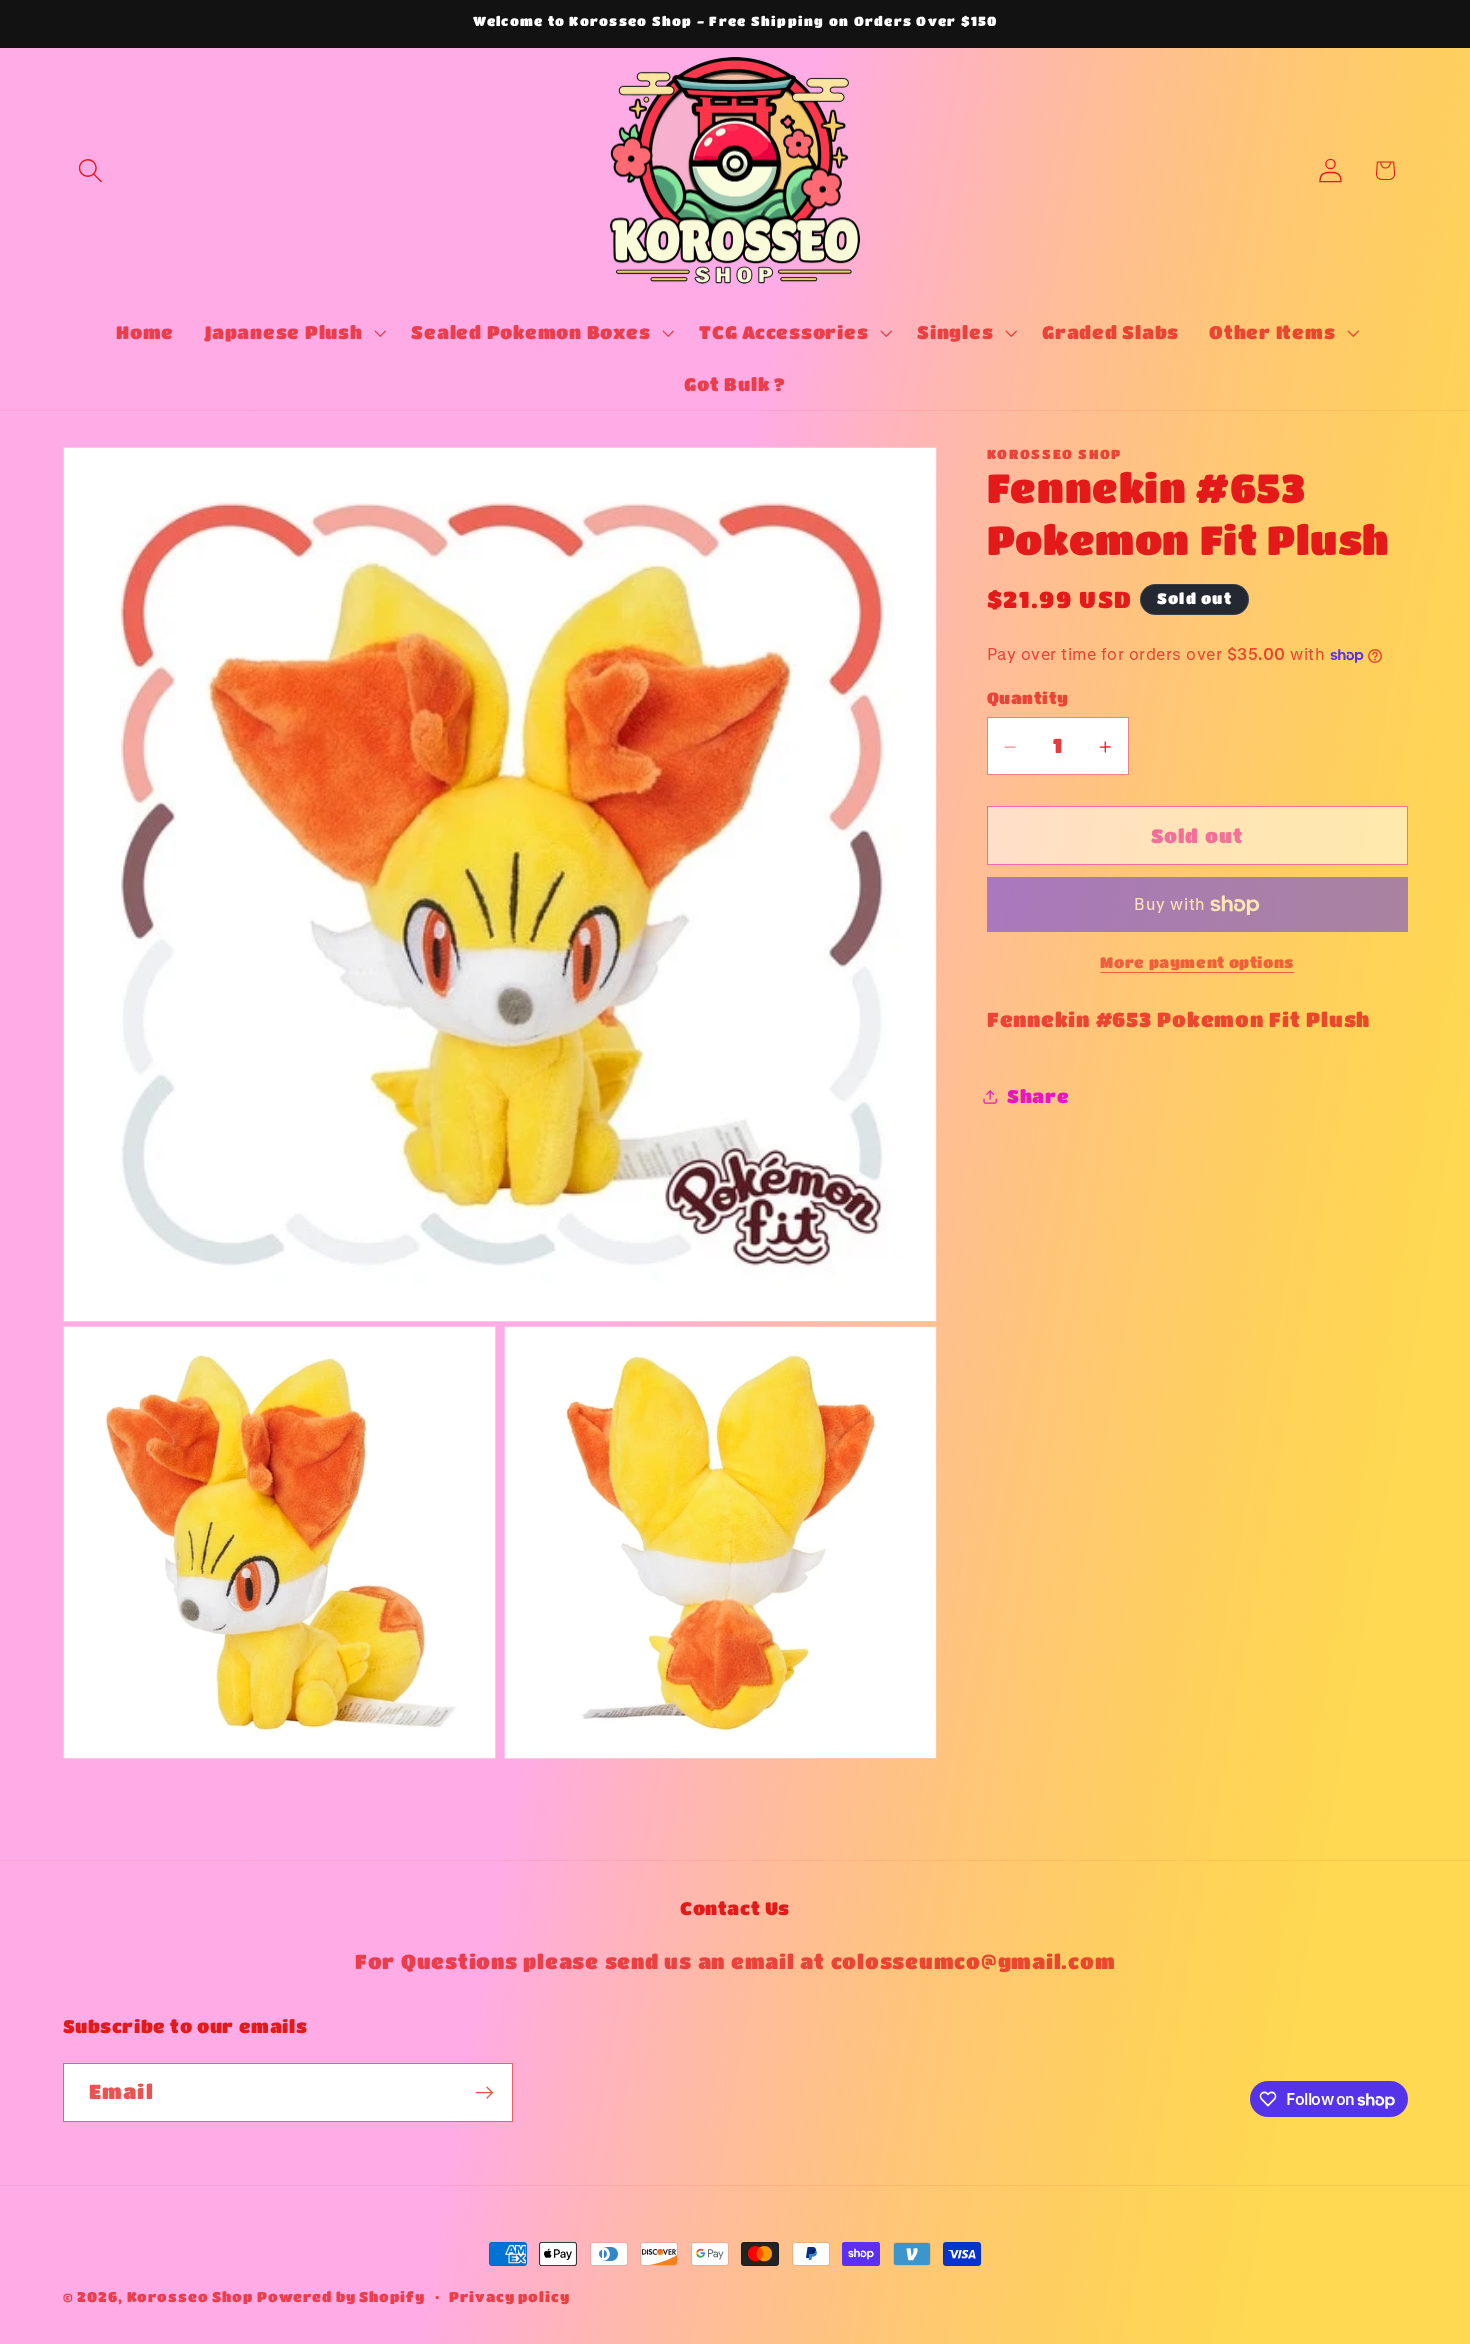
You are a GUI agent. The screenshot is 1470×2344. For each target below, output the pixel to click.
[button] (90, 170)
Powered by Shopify (341, 2296)
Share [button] (1038, 1096)
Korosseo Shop (190, 2296)
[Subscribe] (484, 2093)
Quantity (1028, 697)
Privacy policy (509, 2296)
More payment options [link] (1197, 963)
